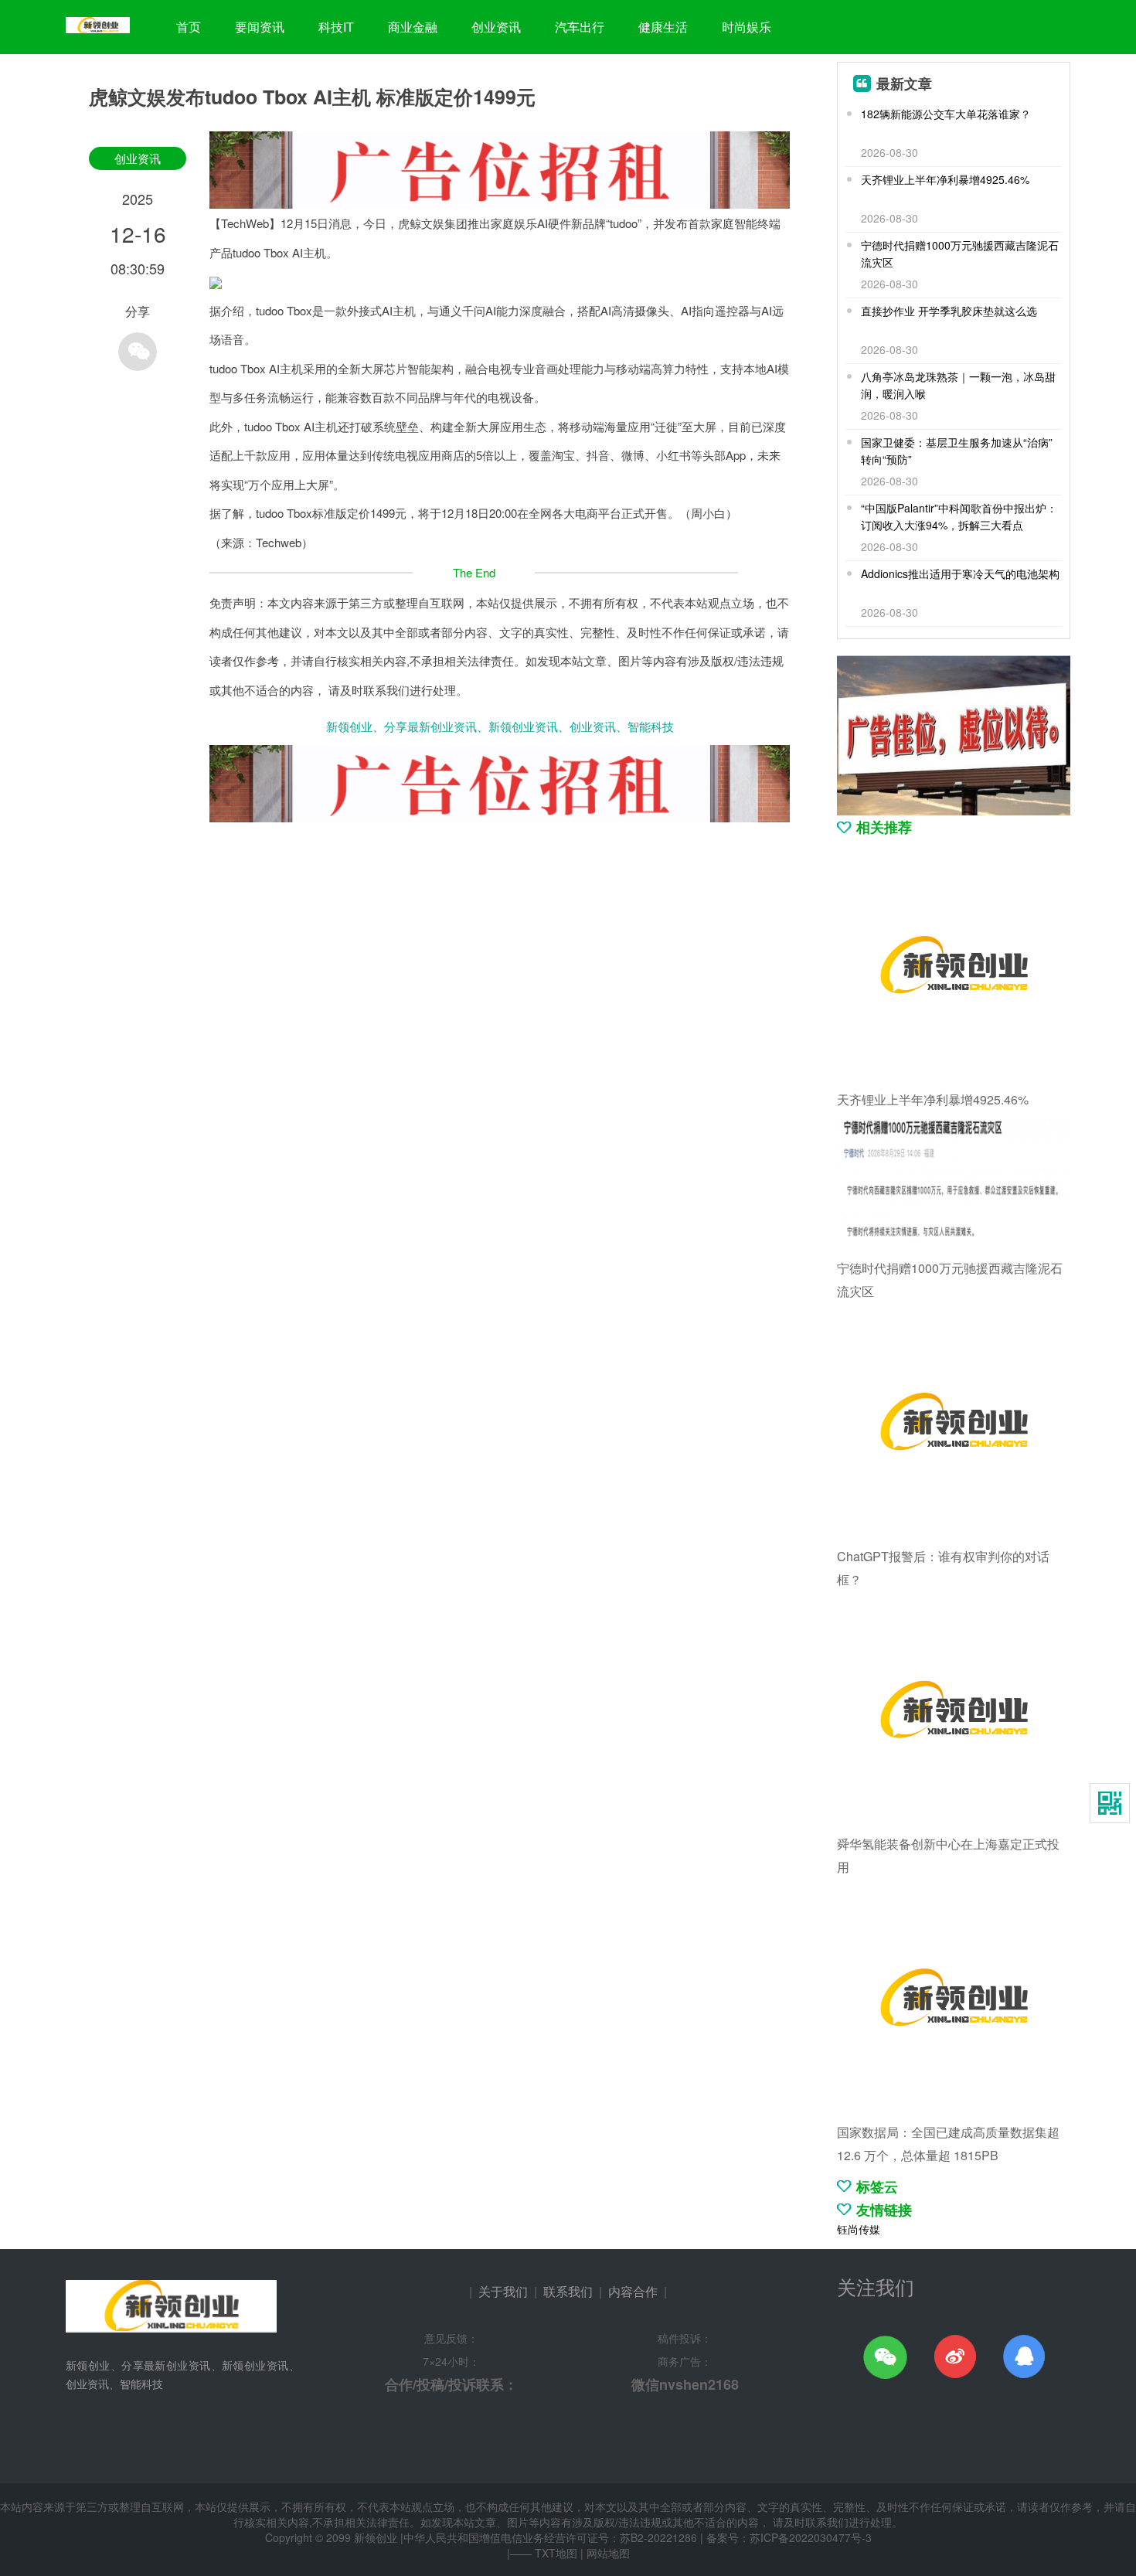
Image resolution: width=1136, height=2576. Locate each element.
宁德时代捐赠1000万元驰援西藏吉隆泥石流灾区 (960, 254)
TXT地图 (556, 2553)
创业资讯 (496, 27)
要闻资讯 (260, 27)
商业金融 (413, 27)
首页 (189, 27)
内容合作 (633, 2291)
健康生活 (663, 27)
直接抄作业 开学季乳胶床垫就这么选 (949, 311)
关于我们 (503, 2291)
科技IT (336, 27)
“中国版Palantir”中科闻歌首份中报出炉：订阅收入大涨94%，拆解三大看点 (959, 516)
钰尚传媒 (859, 2229)
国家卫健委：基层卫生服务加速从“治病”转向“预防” (957, 451)
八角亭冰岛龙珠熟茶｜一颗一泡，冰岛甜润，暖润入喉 (958, 385)
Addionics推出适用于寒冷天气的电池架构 (960, 573)
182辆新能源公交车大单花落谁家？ (946, 114)
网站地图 (608, 2553)
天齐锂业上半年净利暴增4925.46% (945, 179)
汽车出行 (580, 27)
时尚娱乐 (747, 27)
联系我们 (568, 2291)
